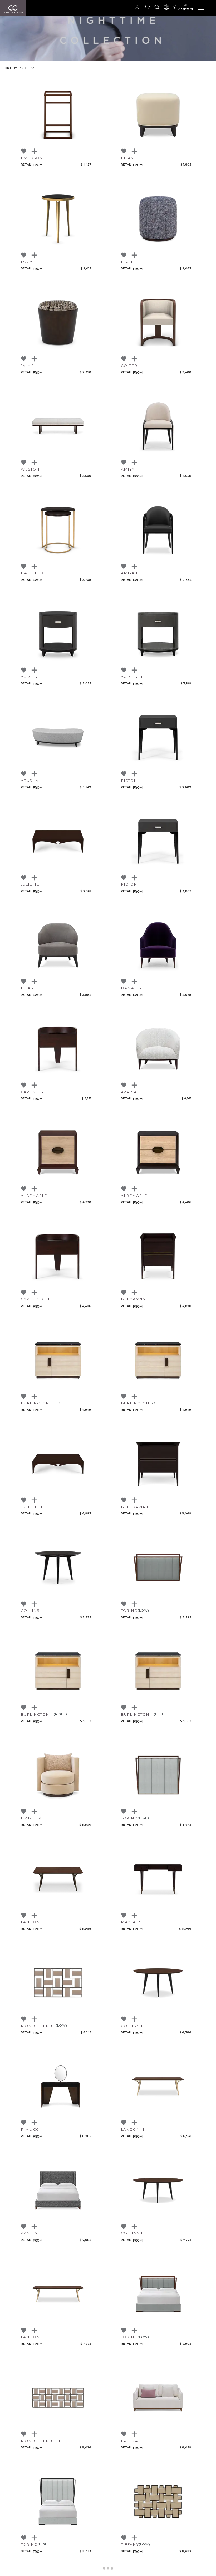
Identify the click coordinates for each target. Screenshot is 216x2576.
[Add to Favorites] (24, 151)
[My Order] (147, 8)
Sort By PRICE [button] (17, 68)
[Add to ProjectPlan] (35, 151)
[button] (123, 8)
